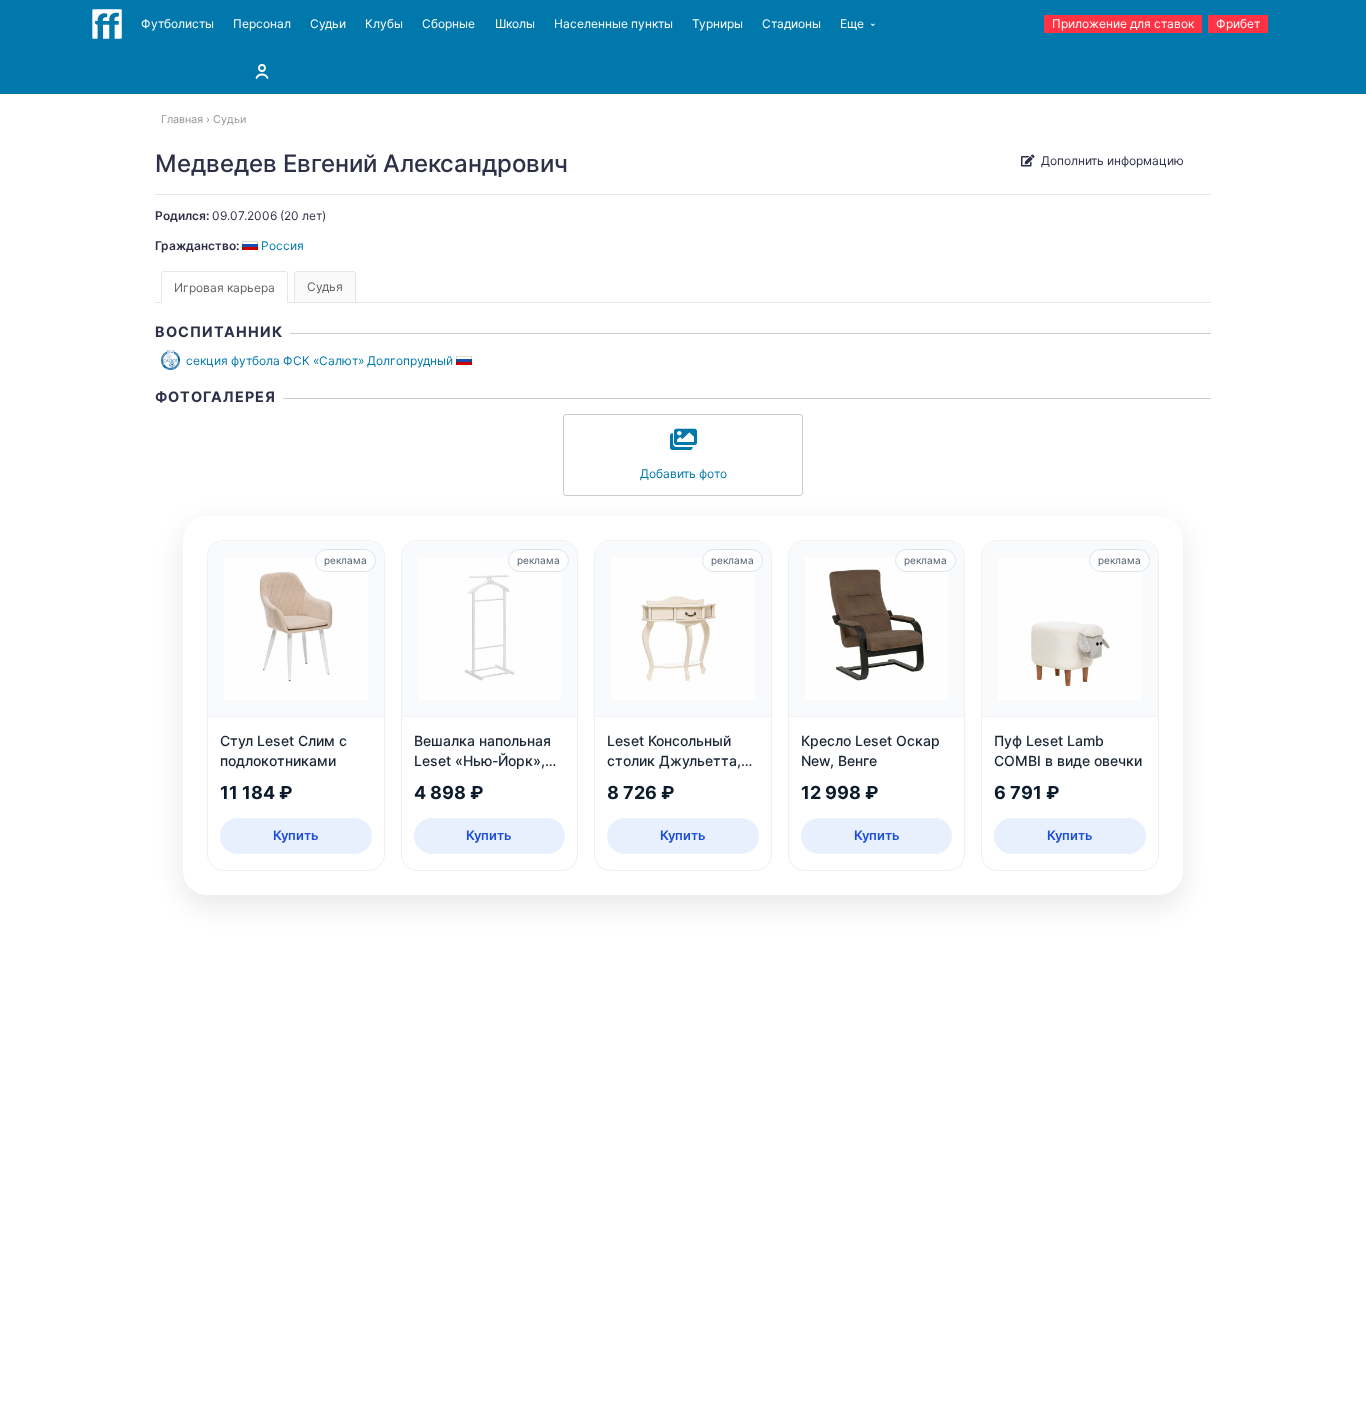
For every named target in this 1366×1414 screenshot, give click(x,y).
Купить (296, 835)
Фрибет (1238, 23)
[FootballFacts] (107, 24)
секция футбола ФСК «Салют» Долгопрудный (319, 360)
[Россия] (465, 360)
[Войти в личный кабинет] (262, 71)
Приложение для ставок (1123, 23)
